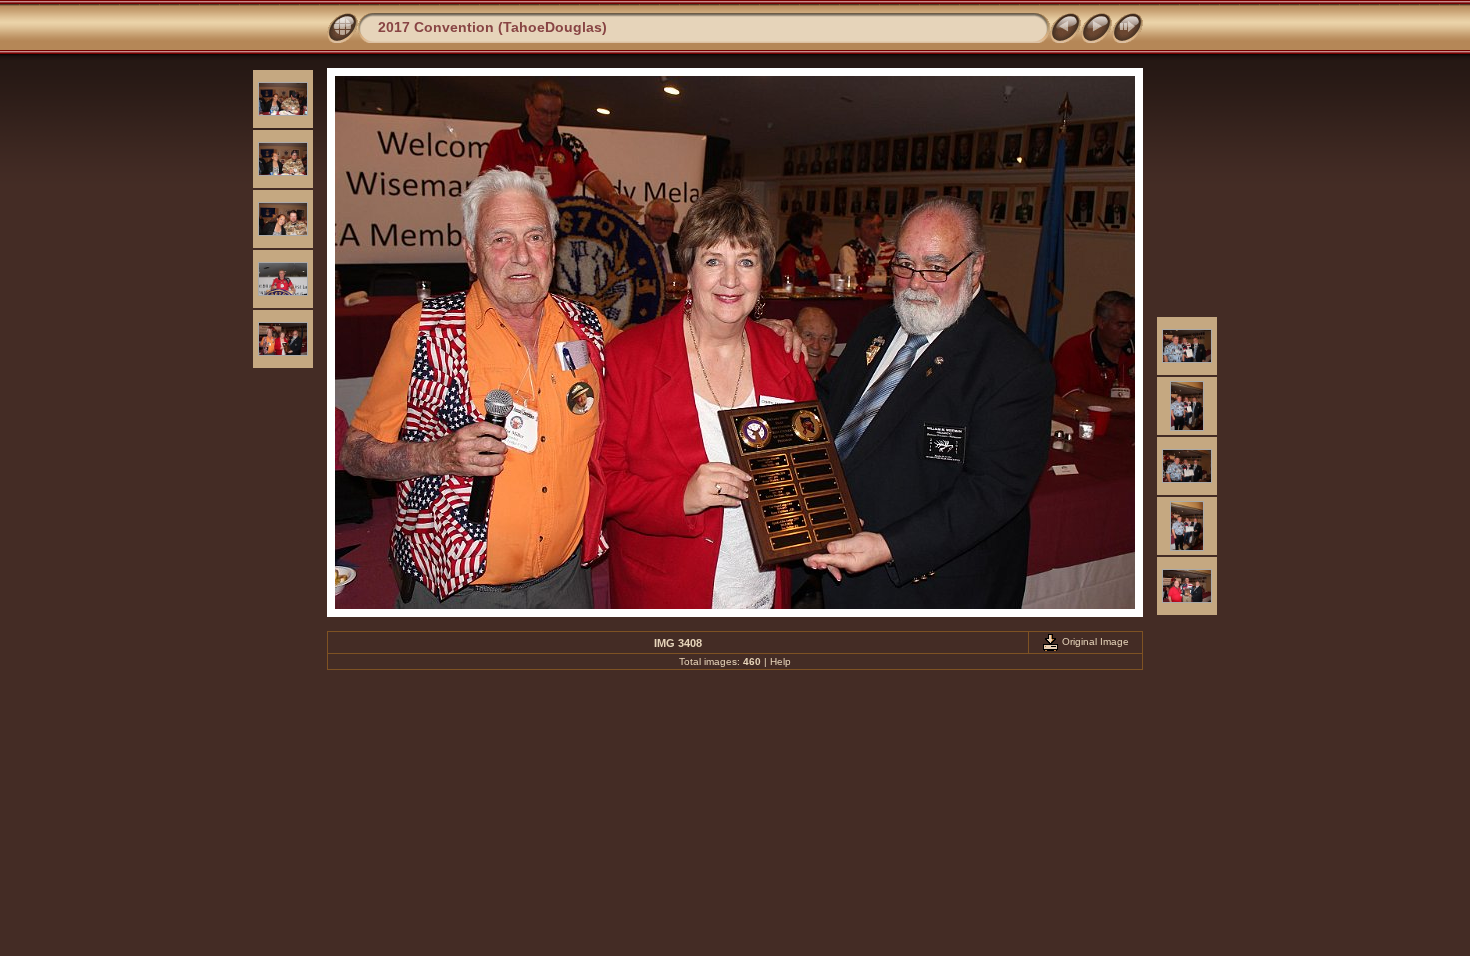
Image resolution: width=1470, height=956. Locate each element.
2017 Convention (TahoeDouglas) (492, 27)
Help (780, 661)
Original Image (1094, 641)
